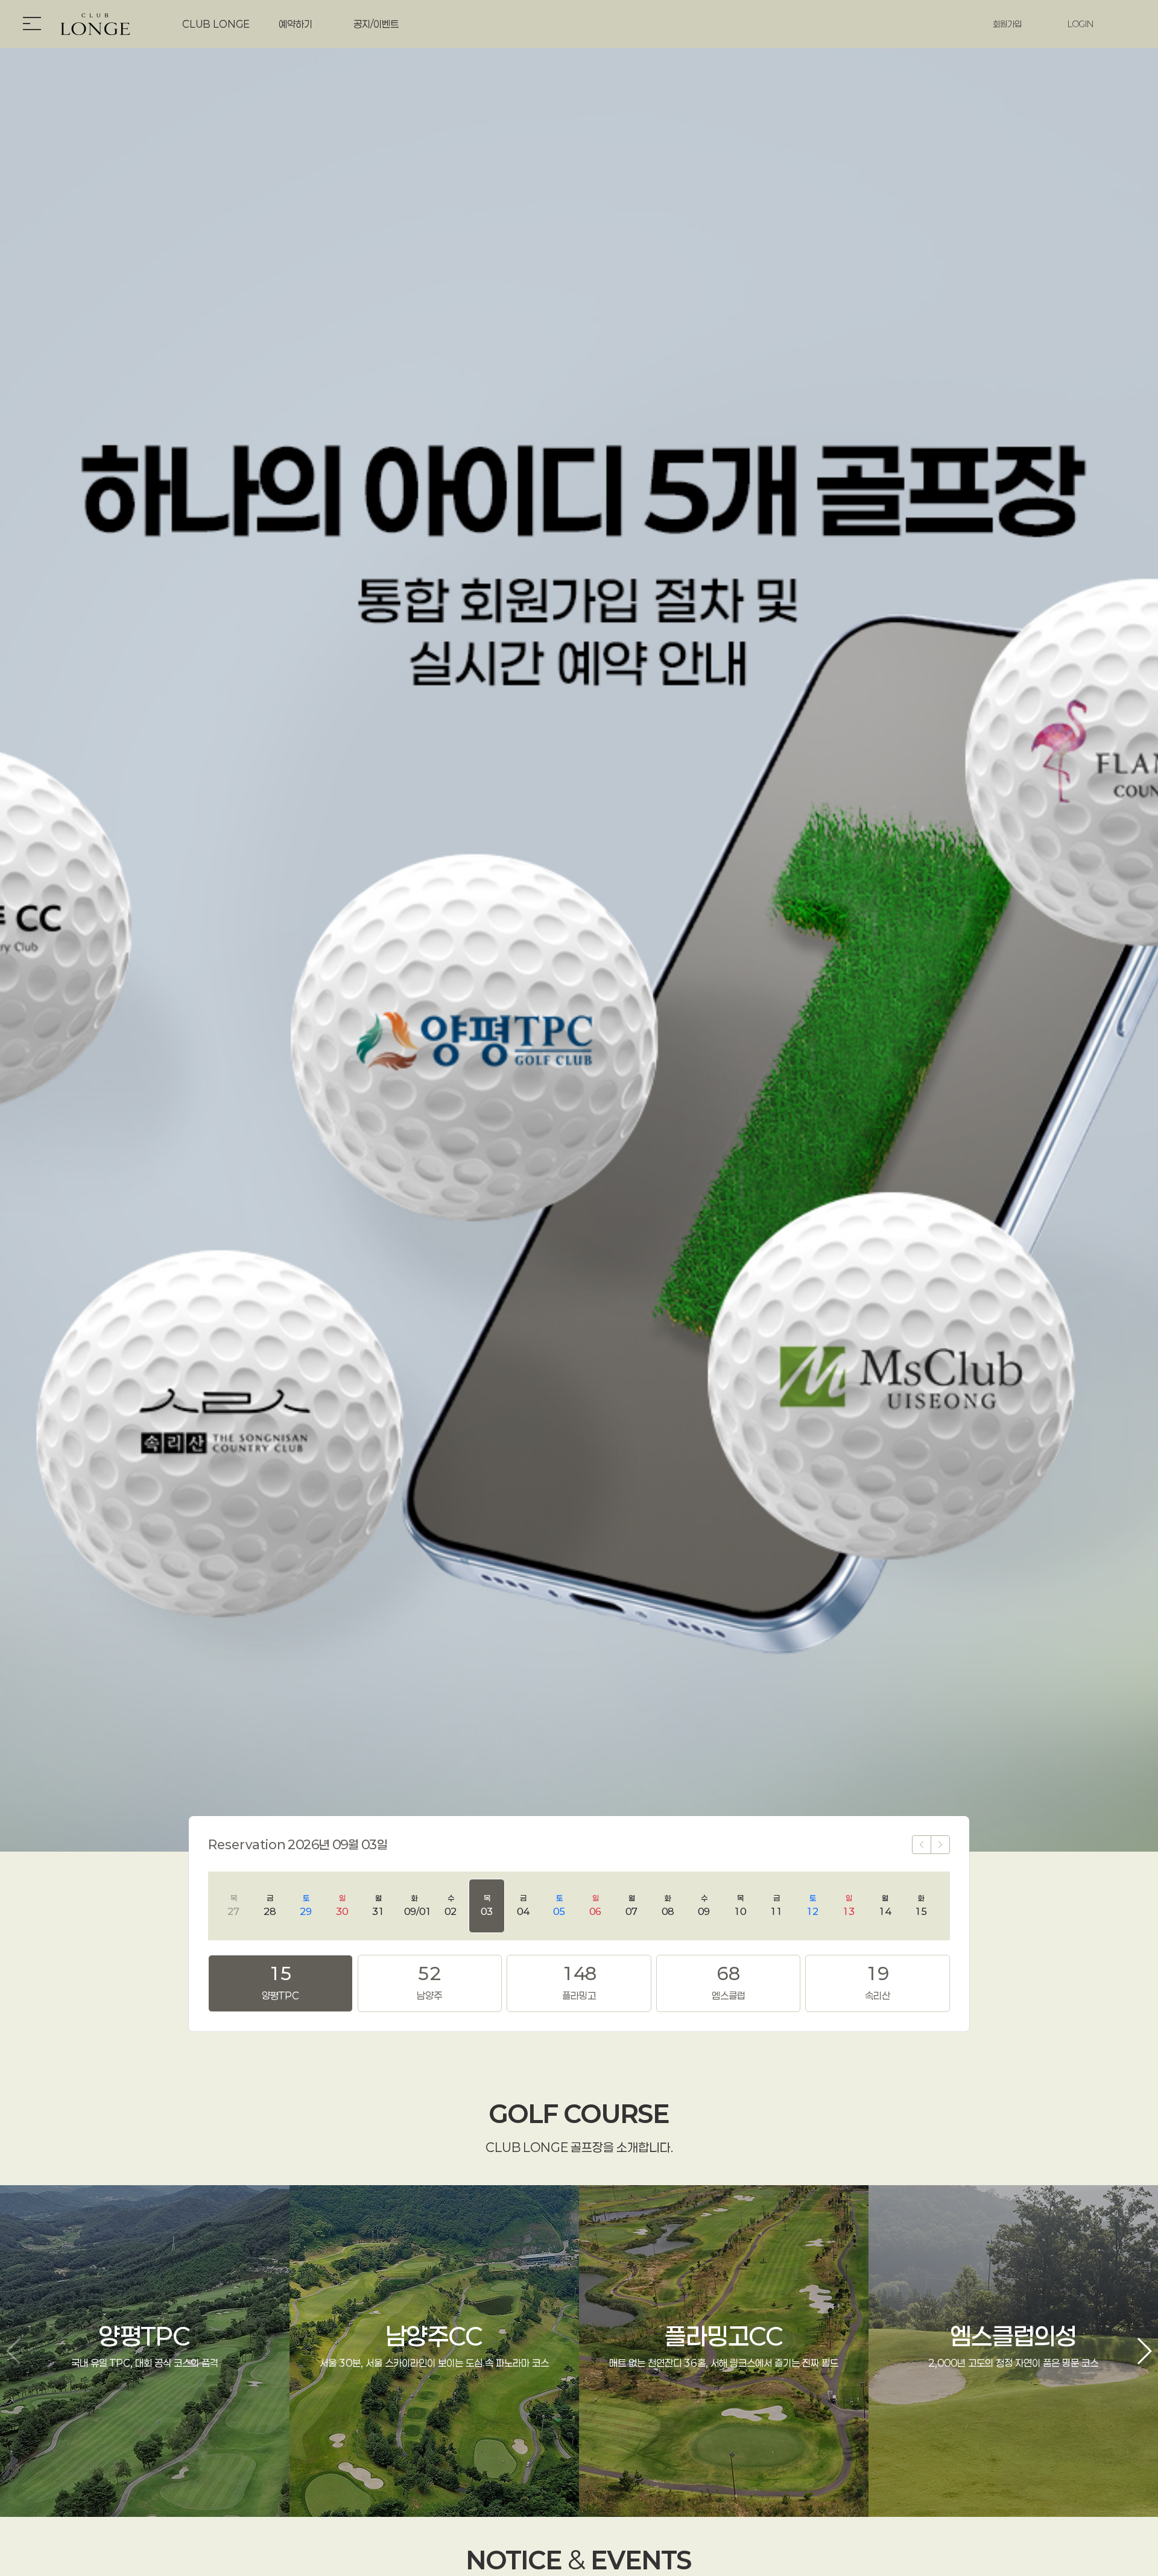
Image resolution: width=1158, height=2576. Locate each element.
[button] (1144, 2351)
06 (595, 1905)
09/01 (418, 1905)
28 (270, 1905)
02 (451, 1905)
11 (776, 1905)
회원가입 (1007, 24)
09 (704, 1905)
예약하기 (296, 24)
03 (487, 1905)
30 (342, 1905)
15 (921, 1905)
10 (740, 1905)
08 (668, 1905)
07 (631, 1905)
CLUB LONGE (216, 24)
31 (378, 1905)
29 (306, 1905)
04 (523, 1905)
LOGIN (1080, 24)
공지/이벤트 (376, 24)
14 (885, 1905)
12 (812, 1905)
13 (849, 1905)
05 (559, 1905)
